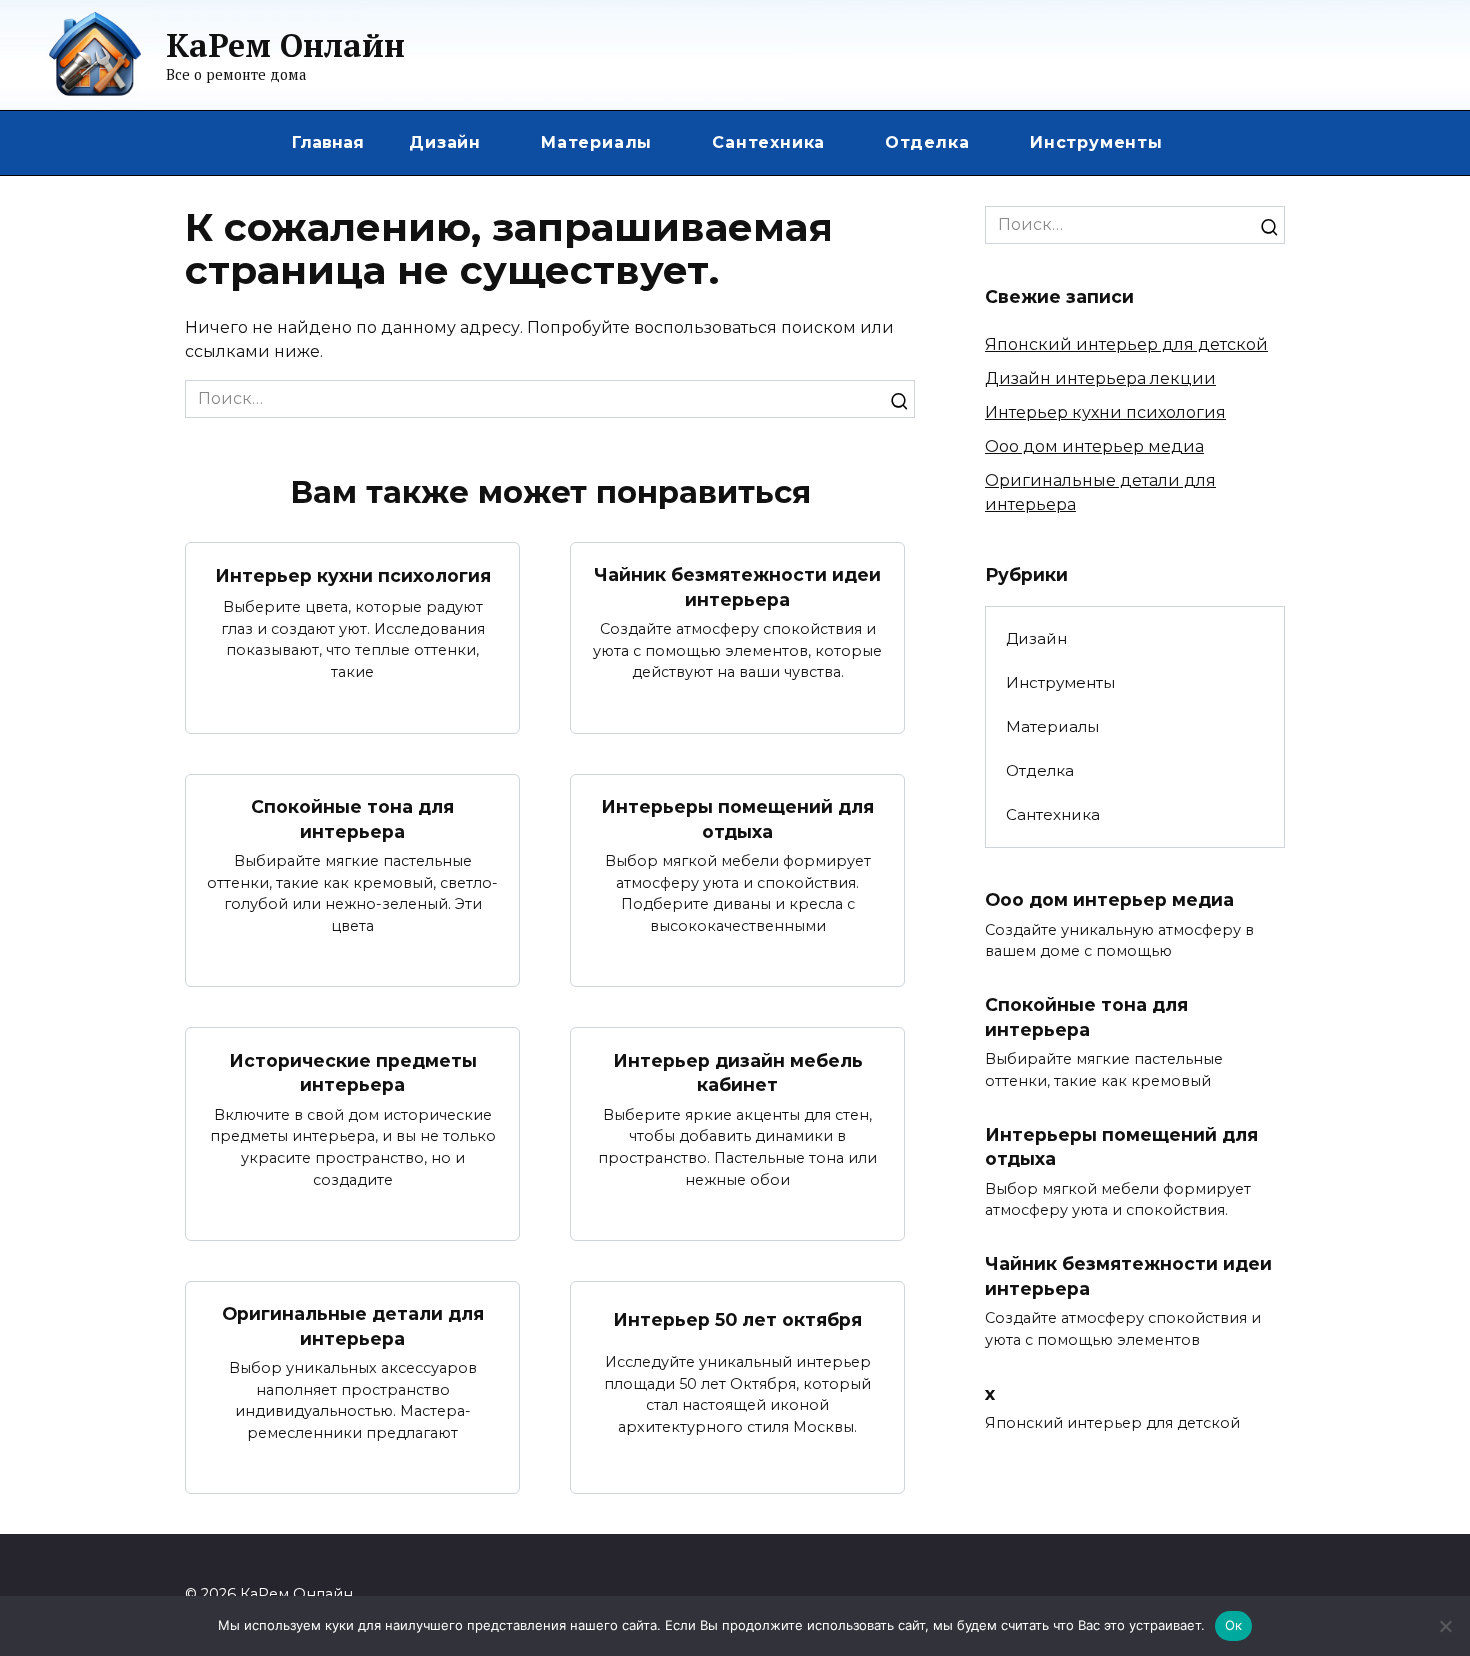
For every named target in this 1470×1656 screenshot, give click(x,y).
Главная (328, 142)
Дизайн (445, 142)
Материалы (596, 142)
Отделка (927, 142)
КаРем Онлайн (285, 45)
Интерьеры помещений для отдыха (737, 819)
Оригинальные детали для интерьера (353, 1326)
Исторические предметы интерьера (353, 1072)
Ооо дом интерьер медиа (1094, 446)
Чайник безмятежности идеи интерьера (737, 587)
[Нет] (1445, 1626)
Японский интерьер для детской (1126, 344)
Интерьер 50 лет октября (737, 1319)
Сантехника (768, 142)
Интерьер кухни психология (353, 575)
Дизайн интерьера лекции (1100, 378)
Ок (1234, 1625)
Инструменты (1096, 142)
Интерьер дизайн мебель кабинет (738, 1072)
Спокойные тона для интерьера (352, 819)
